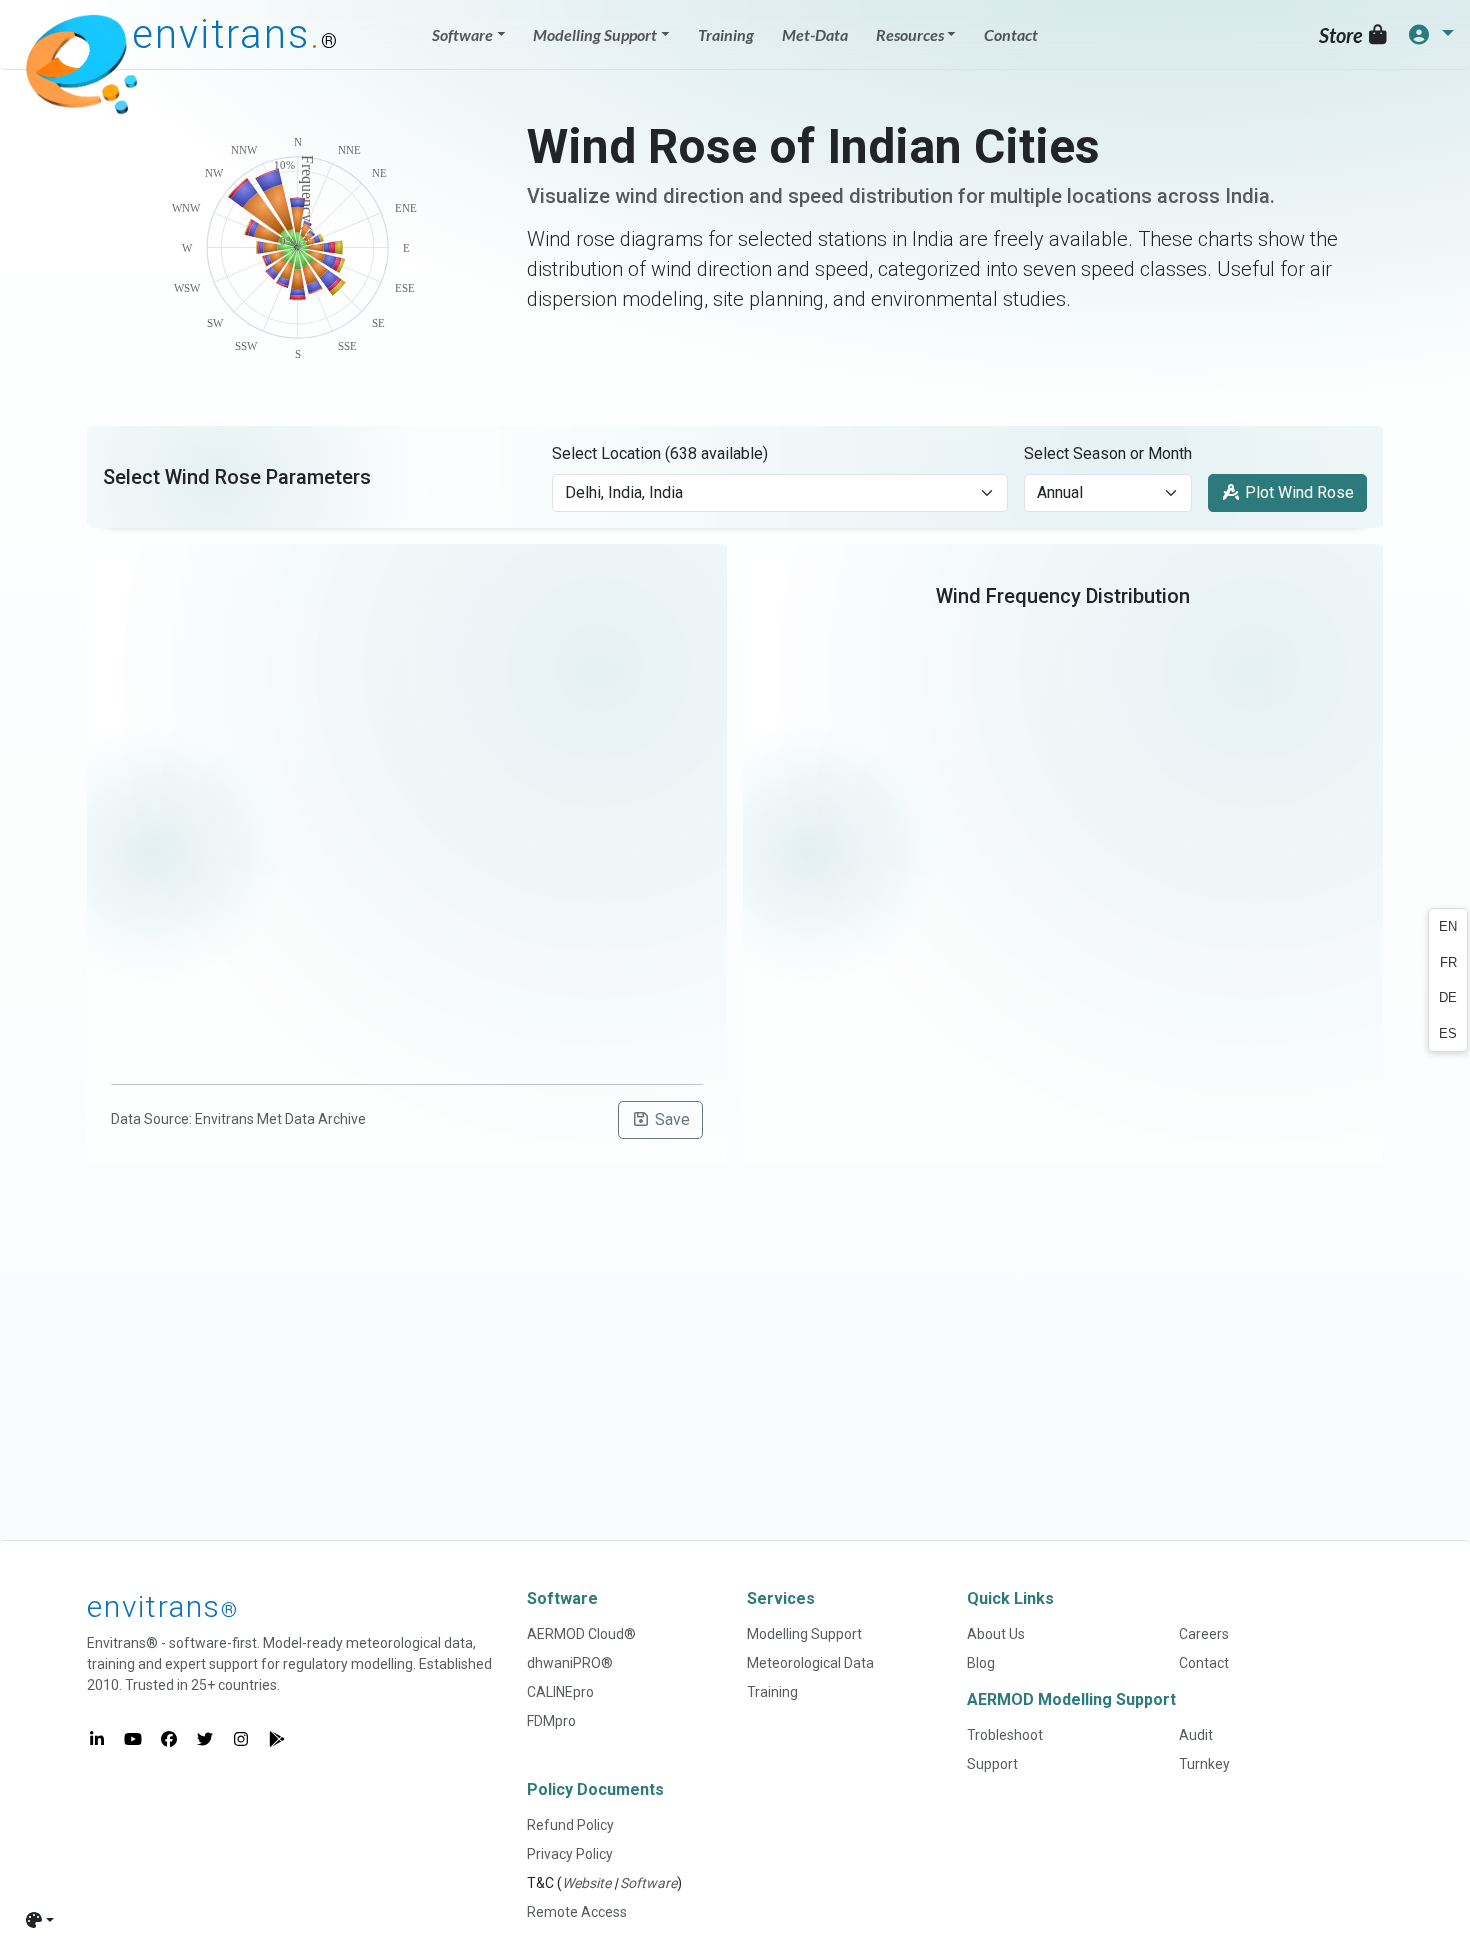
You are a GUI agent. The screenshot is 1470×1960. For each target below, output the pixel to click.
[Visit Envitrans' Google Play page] (277, 1740)
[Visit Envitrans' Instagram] (241, 1740)
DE (1448, 997)
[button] (1430, 35)
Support (992, 1764)
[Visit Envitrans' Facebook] (169, 1740)
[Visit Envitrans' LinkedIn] (97, 1740)
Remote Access (577, 1912)
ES (1448, 1033)
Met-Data (815, 34)
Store (1342, 35)
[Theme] (40, 1920)
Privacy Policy (570, 1854)
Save (670, 1119)
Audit (1196, 1735)
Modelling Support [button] (595, 34)
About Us (996, 1634)
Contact (1011, 34)
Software (648, 1883)
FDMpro (551, 1721)
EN (1448, 926)
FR (1448, 962)
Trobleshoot (1005, 1735)
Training (726, 34)
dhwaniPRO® (570, 1663)
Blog (981, 1663)
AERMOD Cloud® (581, 1634)
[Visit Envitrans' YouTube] (133, 1740)
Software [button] (462, 34)
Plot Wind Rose (1297, 492)
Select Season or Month (1108, 453)
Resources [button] (910, 34)
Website (586, 1883)
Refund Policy (570, 1825)
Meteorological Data (810, 1663)
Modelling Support (804, 1634)
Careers (1204, 1634)
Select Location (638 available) (660, 453)
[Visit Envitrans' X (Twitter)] (205, 1740)
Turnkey (1204, 1764)
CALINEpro (560, 1692)
